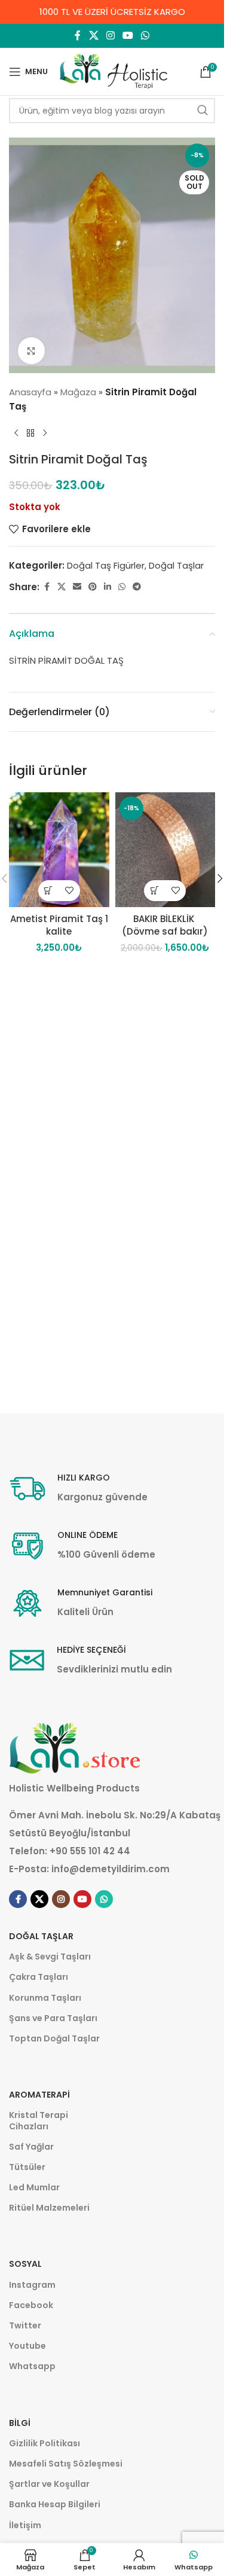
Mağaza (78, 392)
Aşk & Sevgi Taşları (50, 1957)
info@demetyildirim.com (111, 1869)
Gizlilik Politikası (45, 2443)
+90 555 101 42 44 (90, 1851)
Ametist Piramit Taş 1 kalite (59, 925)
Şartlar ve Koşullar (49, 2484)
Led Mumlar (34, 2187)
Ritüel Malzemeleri (49, 2208)
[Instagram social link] (110, 36)
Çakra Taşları (39, 1977)
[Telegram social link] (137, 587)
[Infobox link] (78, 1489)
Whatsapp (32, 2366)
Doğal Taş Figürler (106, 565)
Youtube (27, 2346)
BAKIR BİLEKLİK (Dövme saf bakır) (165, 925)
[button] (49, 891)
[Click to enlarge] (31, 351)
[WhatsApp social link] (145, 36)
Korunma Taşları (45, 1998)
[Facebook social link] (78, 36)
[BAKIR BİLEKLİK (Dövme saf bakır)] (165, 849)
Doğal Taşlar (176, 565)
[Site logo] (114, 71)
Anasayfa (30, 392)
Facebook (31, 2305)
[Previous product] (16, 433)
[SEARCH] (203, 111)
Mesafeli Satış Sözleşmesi (66, 2464)
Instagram (32, 2285)
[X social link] (93, 36)
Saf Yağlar (31, 2147)
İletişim (25, 2525)
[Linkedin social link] (108, 587)
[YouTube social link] (128, 36)
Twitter (25, 2325)
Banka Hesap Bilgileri (55, 2504)
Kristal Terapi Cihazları (39, 2120)
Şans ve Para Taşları (53, 2018)
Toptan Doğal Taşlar (54, 2038)
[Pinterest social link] (93, 587)
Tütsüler (27, 2167)
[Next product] (45, 433)
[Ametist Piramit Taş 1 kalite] (59, 849)
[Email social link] (77, 587)
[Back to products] (30, 433)
